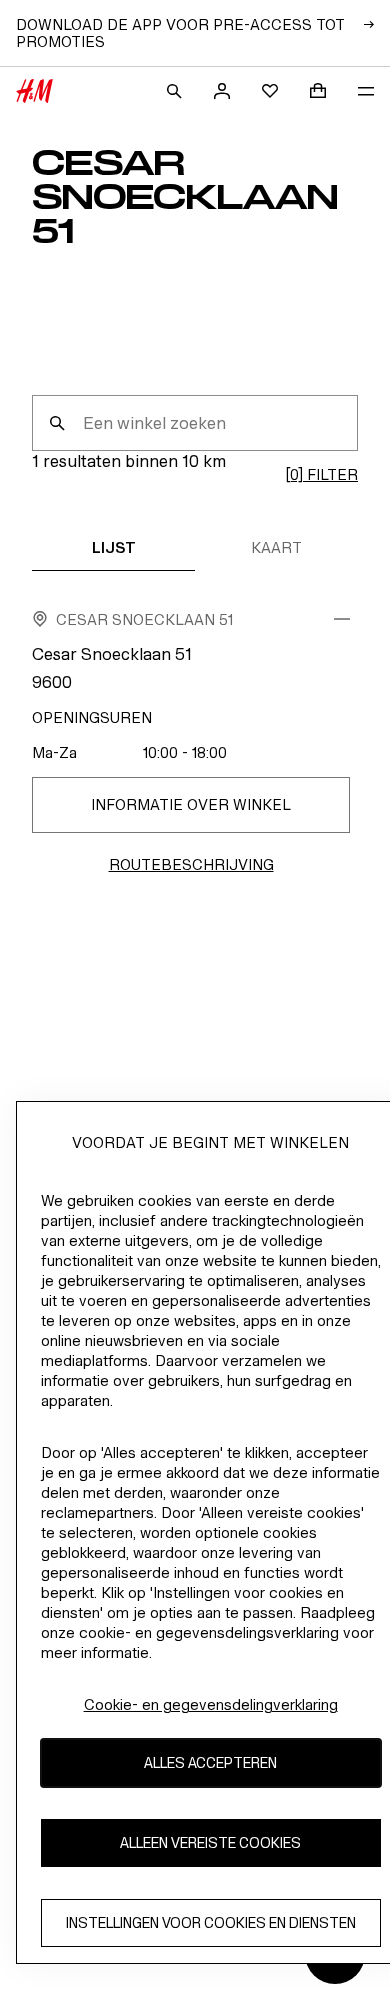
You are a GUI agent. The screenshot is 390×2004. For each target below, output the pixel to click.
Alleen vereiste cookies (210, 1842)
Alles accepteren (210, 1762)
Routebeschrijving (191, 864)
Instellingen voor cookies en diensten (211, 1922)
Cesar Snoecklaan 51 (144, 619)
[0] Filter (321, 474)
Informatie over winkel (191, 804)
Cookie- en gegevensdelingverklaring (211, 1704)
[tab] (113, 547)
